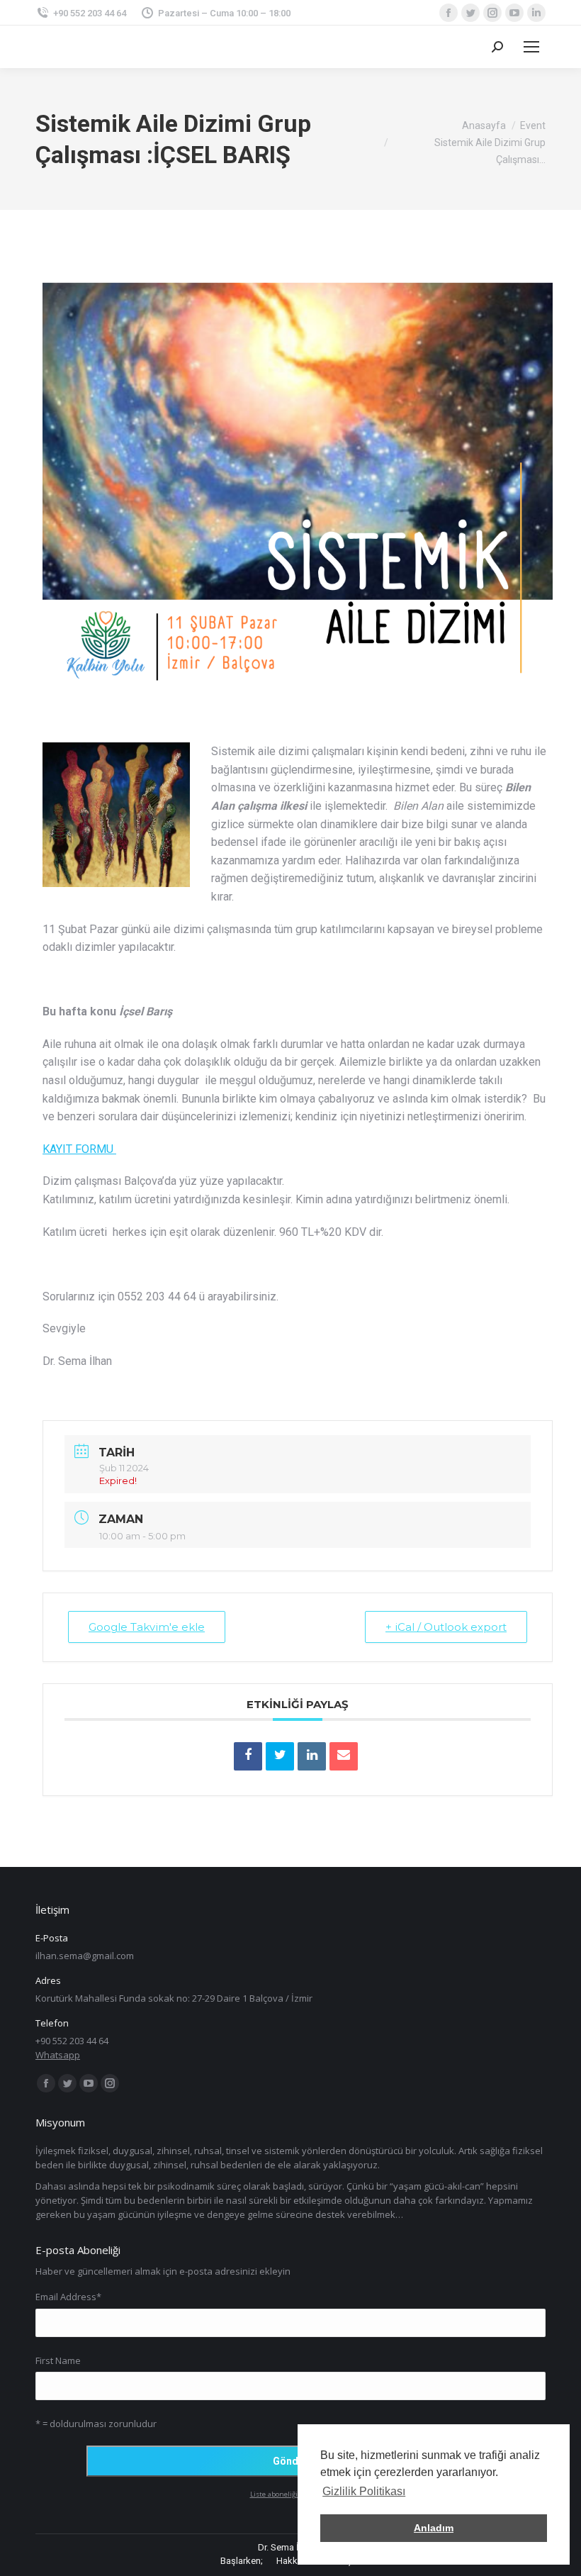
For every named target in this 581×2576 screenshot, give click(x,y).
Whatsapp (58, 2055)
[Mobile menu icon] (531, 47)
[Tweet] (280, 1756)
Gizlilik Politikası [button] (364, 2491)
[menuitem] (242, 2561)
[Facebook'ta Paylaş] (248, 1756)
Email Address (68, 2297)
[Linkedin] (312, 1756)
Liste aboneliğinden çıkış (291, 2494)
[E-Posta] (344, 1756)
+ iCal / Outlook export (446, 1627)
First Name (58, 2360)
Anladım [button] (434, 2528)
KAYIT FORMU (79, 1149)
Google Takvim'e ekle (147, 1627)
